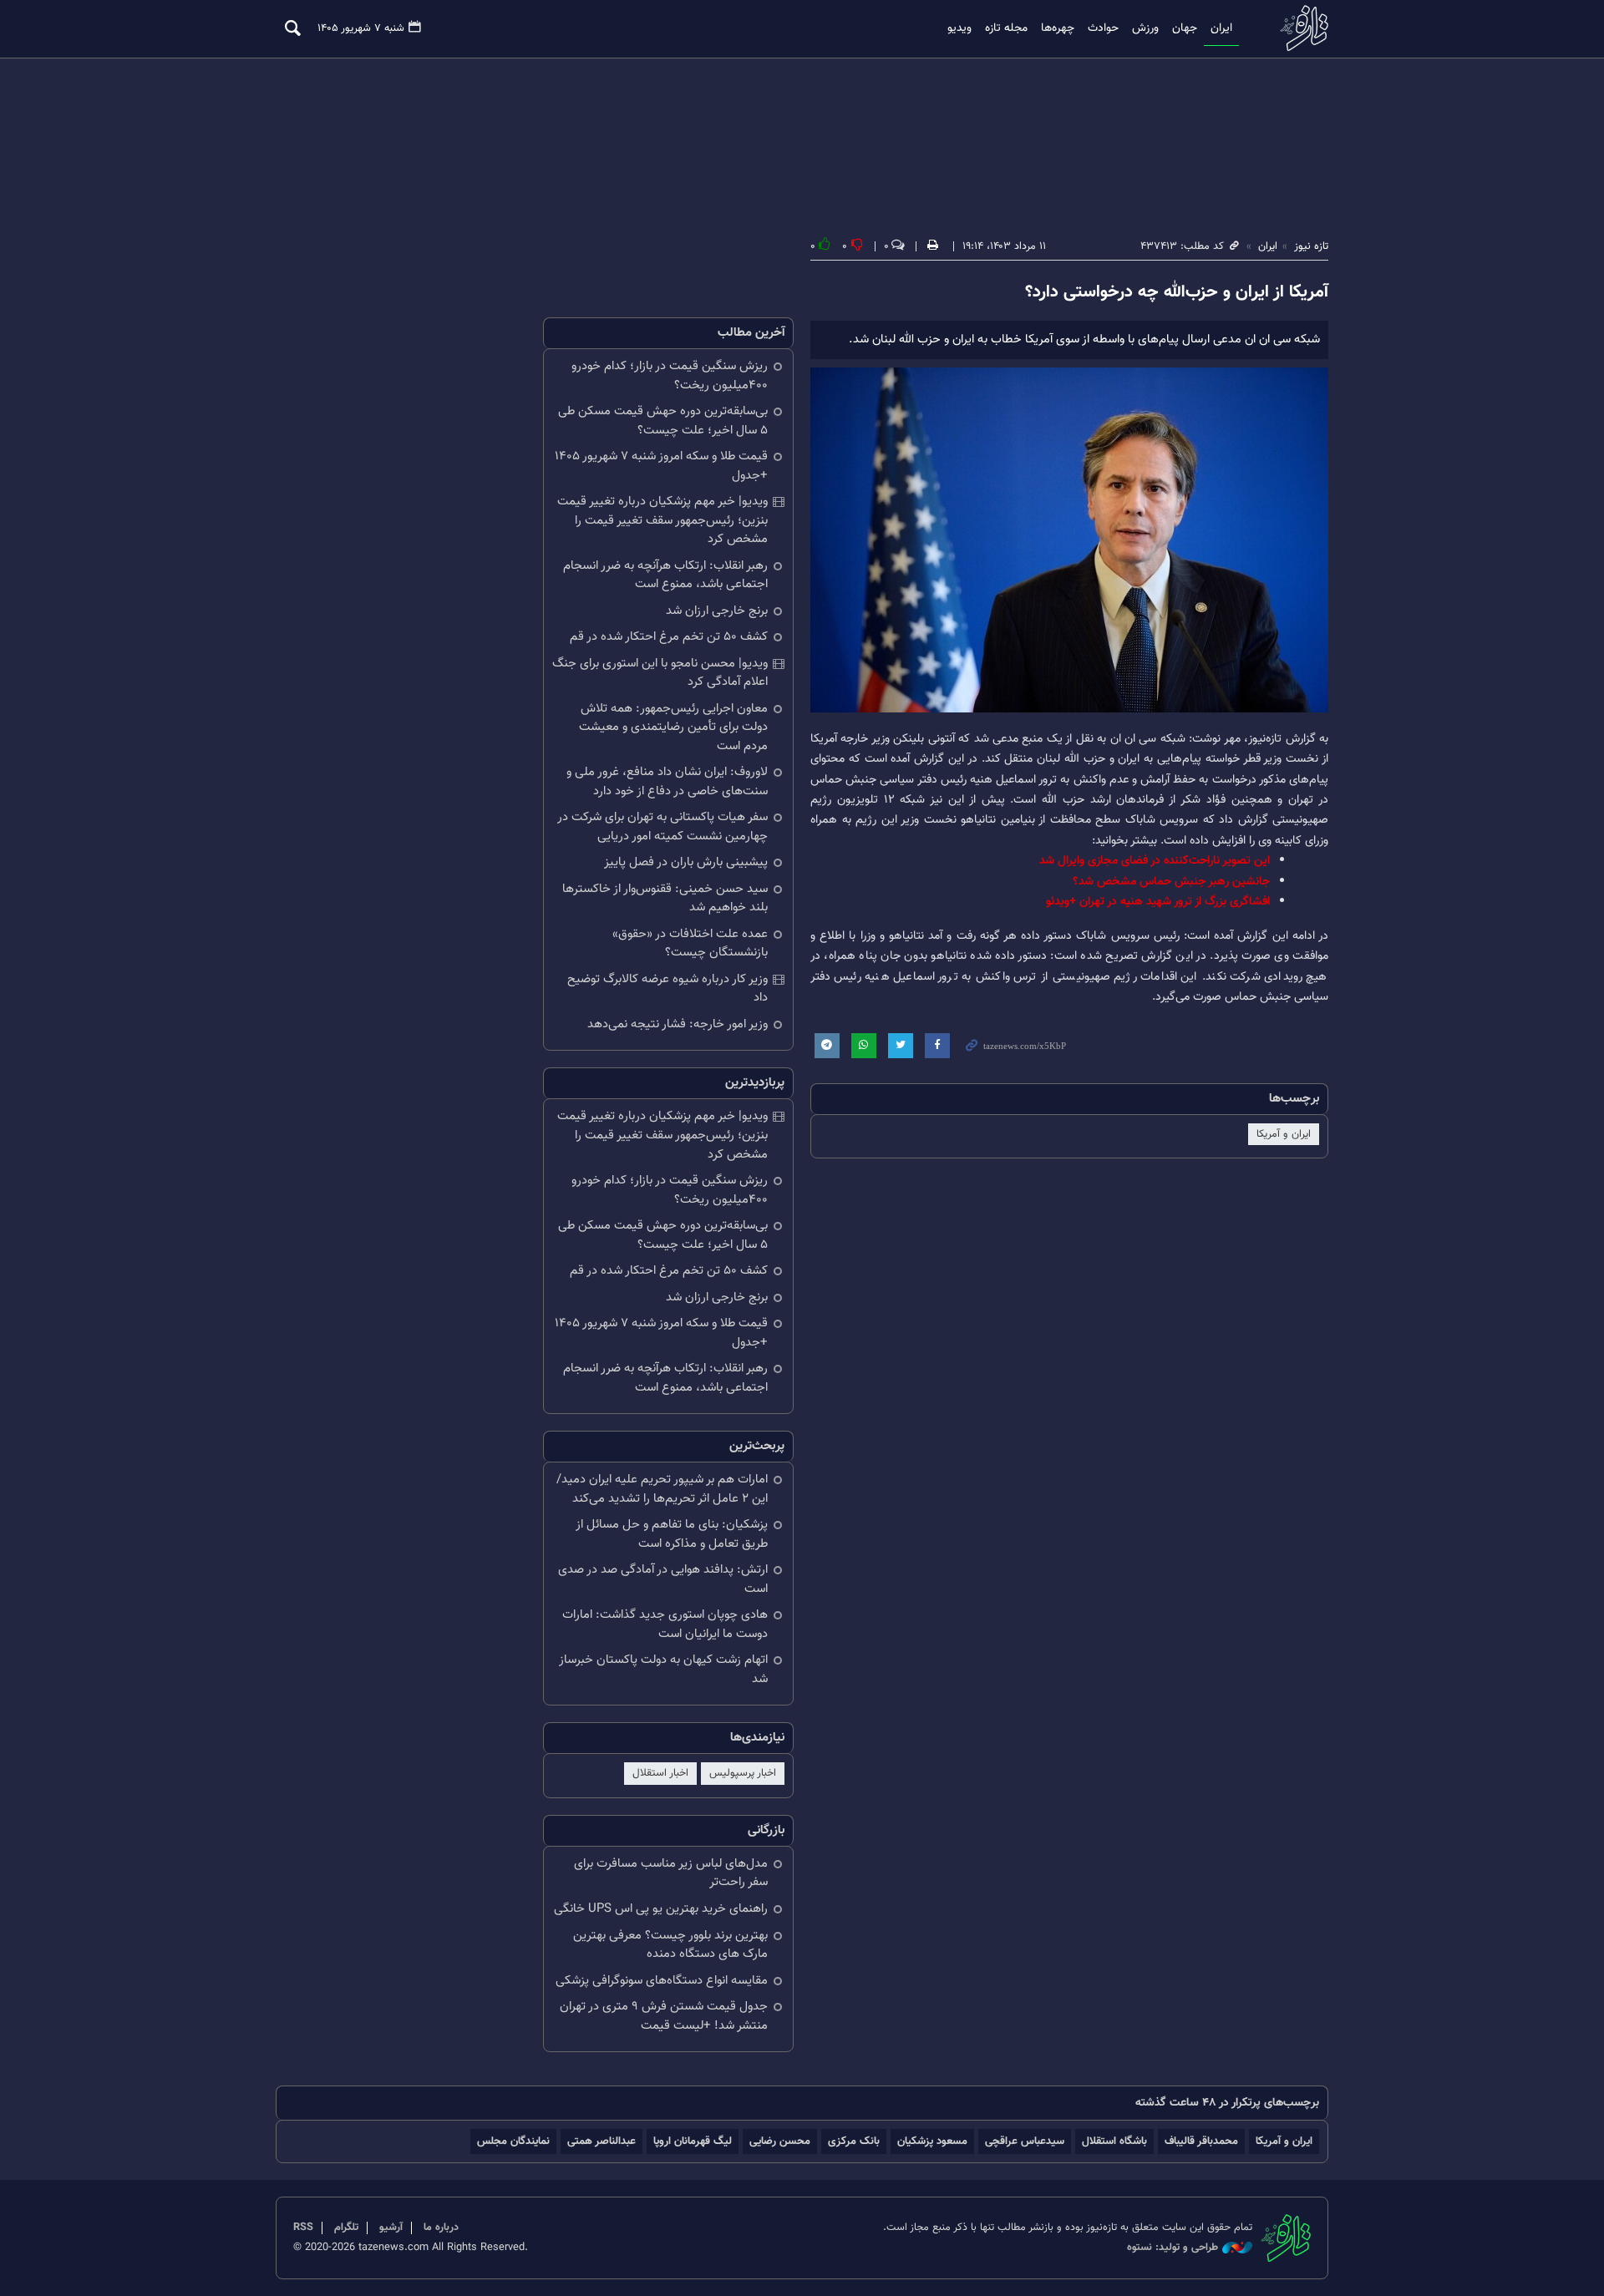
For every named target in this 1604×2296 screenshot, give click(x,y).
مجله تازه (1006, 28)
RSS (303, 2228)
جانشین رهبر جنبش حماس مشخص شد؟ (1171, 882)
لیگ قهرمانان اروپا (693, 2141)
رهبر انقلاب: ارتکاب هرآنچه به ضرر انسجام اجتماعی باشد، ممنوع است (665, 575)
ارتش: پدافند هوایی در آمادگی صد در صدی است (663, 1579)
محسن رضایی (780, 2141)
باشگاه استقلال (1114, 2141)
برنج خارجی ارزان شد (717, 611)
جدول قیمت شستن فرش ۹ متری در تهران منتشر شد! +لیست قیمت (664, 2016)
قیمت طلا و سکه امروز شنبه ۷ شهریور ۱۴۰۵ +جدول (661, 466)
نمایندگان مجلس (513, 2141)
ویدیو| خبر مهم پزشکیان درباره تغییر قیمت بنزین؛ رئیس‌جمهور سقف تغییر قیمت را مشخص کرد (662, 520)
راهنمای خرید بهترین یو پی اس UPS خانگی (661, 1909)
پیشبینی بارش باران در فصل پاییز (686, 862)
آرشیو (391, 2228)
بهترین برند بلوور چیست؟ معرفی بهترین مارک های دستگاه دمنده (670, 1945)
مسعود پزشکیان (932, 2141)
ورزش (1145, 28)
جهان (1185, 28)
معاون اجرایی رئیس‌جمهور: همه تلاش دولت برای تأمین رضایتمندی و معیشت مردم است (673, 727)
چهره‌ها (1058, 28)
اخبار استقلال (660, 1773)
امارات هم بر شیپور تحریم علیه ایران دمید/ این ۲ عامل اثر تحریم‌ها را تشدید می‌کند (662, 1489)
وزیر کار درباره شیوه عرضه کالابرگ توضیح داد (667, 989)
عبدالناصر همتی (601, 2141)
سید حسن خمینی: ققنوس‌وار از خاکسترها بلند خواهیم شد (665, 899)
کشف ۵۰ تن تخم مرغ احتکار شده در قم (669, 637)
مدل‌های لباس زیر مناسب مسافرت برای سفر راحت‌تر (671, 1873)
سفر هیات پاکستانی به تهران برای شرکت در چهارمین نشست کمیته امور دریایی (662, 827)
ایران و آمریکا (1284, 1134)
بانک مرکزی (854, 2141)
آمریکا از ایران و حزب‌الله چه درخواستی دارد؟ (1177, 292)
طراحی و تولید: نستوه (1173, 2248)
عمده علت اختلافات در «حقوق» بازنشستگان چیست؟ (690, 944)
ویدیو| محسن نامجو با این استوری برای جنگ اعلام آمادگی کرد (660, 673)
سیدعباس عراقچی (1025, 2141)
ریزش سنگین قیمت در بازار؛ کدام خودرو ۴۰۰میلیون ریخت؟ (670, 376)
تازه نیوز (1299, 28)
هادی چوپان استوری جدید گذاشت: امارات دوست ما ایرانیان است (665, 1624)
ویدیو (959, 28)
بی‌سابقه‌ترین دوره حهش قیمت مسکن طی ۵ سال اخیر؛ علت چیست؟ (663, 421)
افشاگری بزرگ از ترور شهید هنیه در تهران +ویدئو (1158, 902)
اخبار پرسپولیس (743, 1773)
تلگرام (346, 2228)
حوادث (1103, 28)
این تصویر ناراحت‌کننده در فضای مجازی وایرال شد (1155, 861)
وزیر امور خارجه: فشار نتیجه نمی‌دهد (678, 1024)
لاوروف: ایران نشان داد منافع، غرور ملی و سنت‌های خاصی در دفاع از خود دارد (667, 782)
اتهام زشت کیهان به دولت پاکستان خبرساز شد (663, 1670)
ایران (1221, 28)
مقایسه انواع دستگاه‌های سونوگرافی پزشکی (662, 1981)
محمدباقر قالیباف (1201, 2141)
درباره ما (441, 2228)
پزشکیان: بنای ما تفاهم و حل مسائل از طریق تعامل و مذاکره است (672, 1534)
